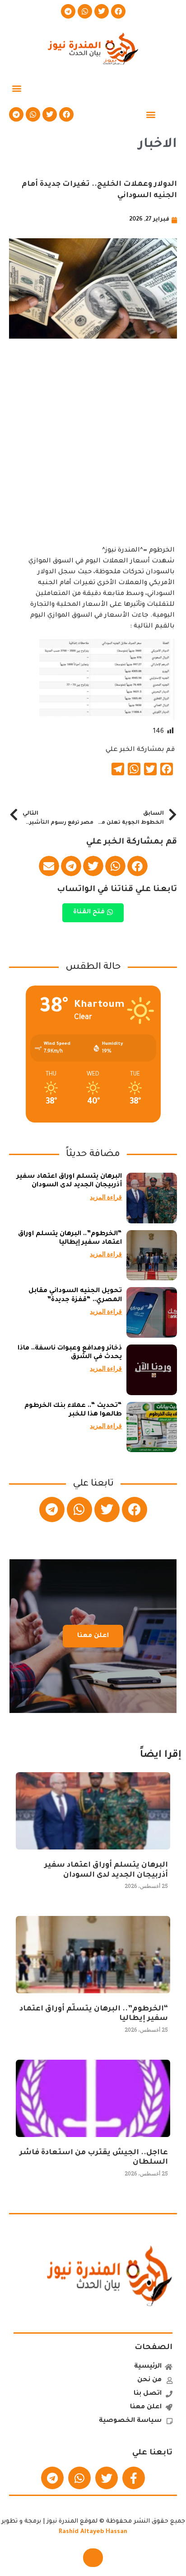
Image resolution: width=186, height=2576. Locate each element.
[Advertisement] (93, 452)
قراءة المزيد (106, 1197)
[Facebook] (118, 11)
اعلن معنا (93, 1636)
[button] (16, 88)
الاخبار (158, 145)
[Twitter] (102, 11)
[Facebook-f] (134, 2478)
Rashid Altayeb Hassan (93, 2532)
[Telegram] (68, 11)
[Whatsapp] (85, 11)
